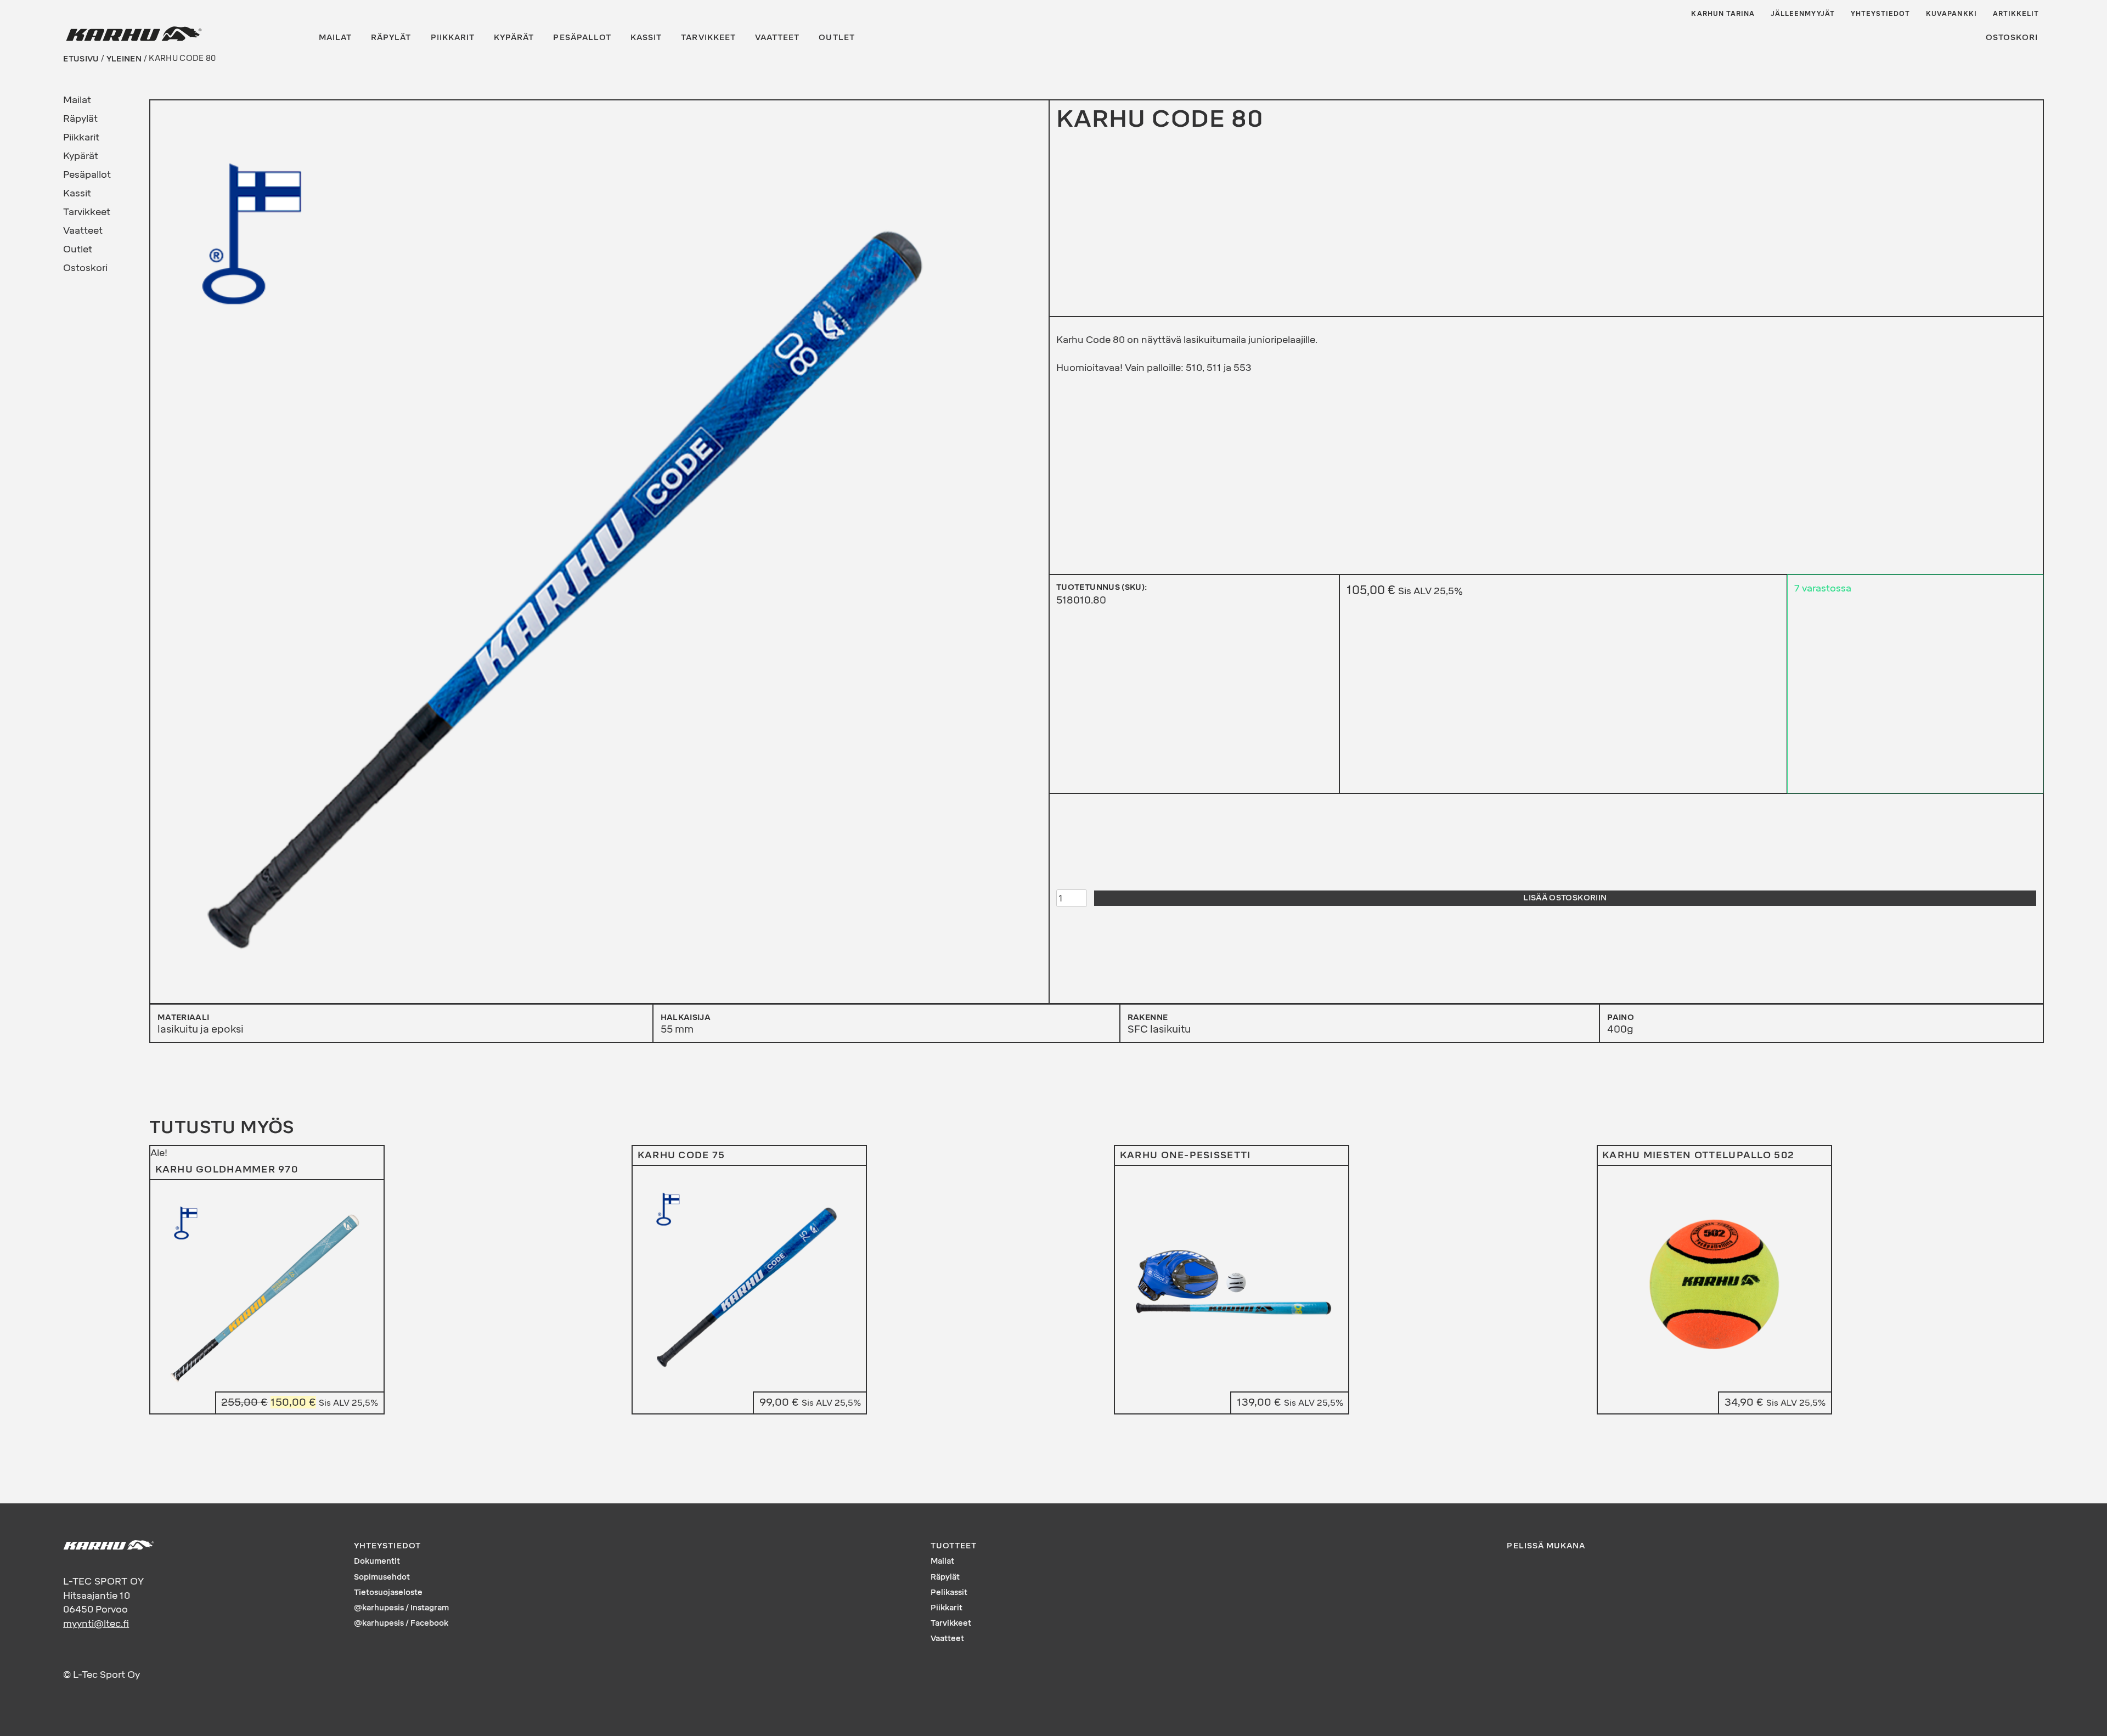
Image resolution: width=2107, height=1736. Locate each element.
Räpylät (391, 38)
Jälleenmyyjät (1803, 14)
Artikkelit (2016, 14)
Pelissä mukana (1546, 1546)
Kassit (646, 38)
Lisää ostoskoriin (1565, 898)
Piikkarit (453, 38)
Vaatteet (777, 38)
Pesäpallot (582, 38)
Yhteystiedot (1881, 14)
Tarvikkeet (708, 38)
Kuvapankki (1951, 14)
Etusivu (81, 58)
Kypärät (514, 38)
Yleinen (124, 58)
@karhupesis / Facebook (401, 1623)
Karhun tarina (1723, 14)
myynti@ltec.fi (96, 1624)
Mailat (335, 38)
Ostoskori (2012, 38)
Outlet (836, 38)
